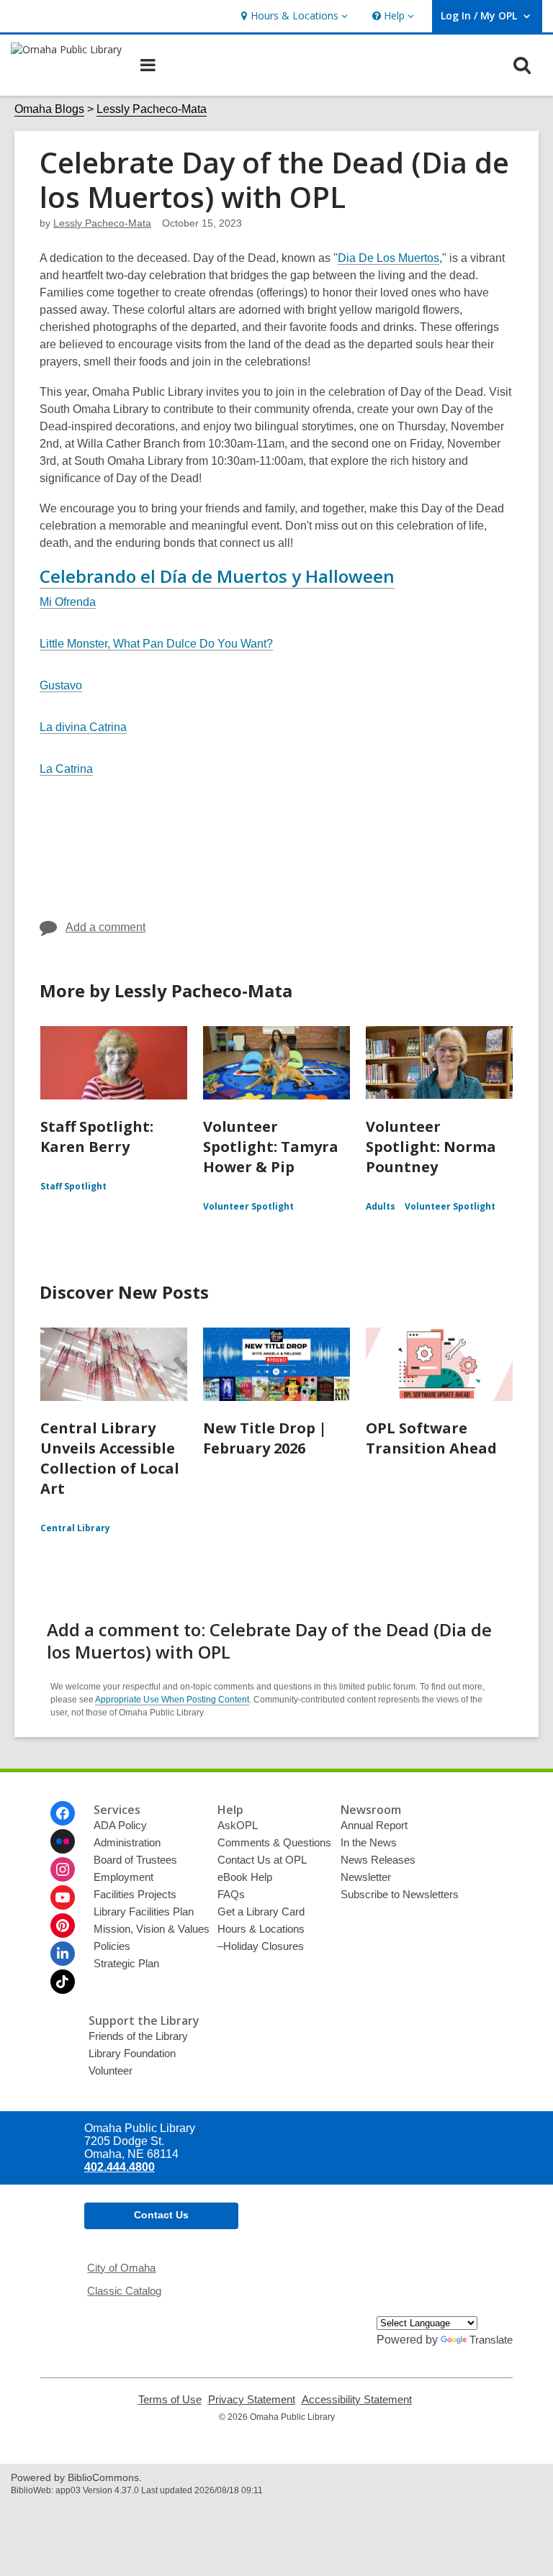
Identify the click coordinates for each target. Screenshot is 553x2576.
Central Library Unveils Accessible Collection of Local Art (110, 1458)
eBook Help (245, 1877)
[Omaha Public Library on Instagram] (63, 1869)
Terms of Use (170, 2400)
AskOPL (238, 1825)
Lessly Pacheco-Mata (152, 109)
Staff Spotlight (73, 1186)
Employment (123, 1877)
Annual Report (374, 1825)
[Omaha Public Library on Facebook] (63, 1813)
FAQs (231, 1894)
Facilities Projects (135, 1894)
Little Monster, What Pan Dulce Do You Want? (156, 644)
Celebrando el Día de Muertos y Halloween (217, 576)
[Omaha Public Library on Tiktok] (63, 1982)
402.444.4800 (120, 2167)
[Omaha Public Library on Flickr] (63, 1841)
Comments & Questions (274, 1842)
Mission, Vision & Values (152, 1929)
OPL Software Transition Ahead (431, 1438)
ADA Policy (120, 1825)
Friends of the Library (138, 2036)
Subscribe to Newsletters (400, 1894)
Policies (112, 1946)
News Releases (378, 1860)
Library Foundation (132, 2053)
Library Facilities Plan (144, 1911)
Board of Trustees (135, 1860)
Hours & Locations (261, 1929)
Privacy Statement (252, 2400)
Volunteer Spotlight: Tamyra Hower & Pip (271, 1147)
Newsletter (366, 1877)
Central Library (75, 1528)
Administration (127, 1842)
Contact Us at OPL (262, 1860)
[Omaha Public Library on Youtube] (63, 1897)
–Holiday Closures (261, 1946)
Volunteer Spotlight (248, 1206)
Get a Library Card (261, 1911)
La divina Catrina (83, 727)
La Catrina (66, 769)
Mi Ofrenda (68, 602)
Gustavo (61, 685)
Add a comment (105, 927)
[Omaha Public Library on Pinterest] (63, 1926)
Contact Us (161, 2215)
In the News (369, 1842)
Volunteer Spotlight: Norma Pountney (431, 1147)
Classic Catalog (124, 2291)
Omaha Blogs (49, 109)
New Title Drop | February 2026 (265, 1438)
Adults (381, 1206)
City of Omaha (121, 2268)
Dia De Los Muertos (388, 258)
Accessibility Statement (357, 2400)
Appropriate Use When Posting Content (172, 1700)
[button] (293, 16)
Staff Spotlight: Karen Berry (97, 1137)
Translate (491, 2340)
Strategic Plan (126, 1963)
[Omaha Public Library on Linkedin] (63, 1954)
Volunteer (111, 2071)
